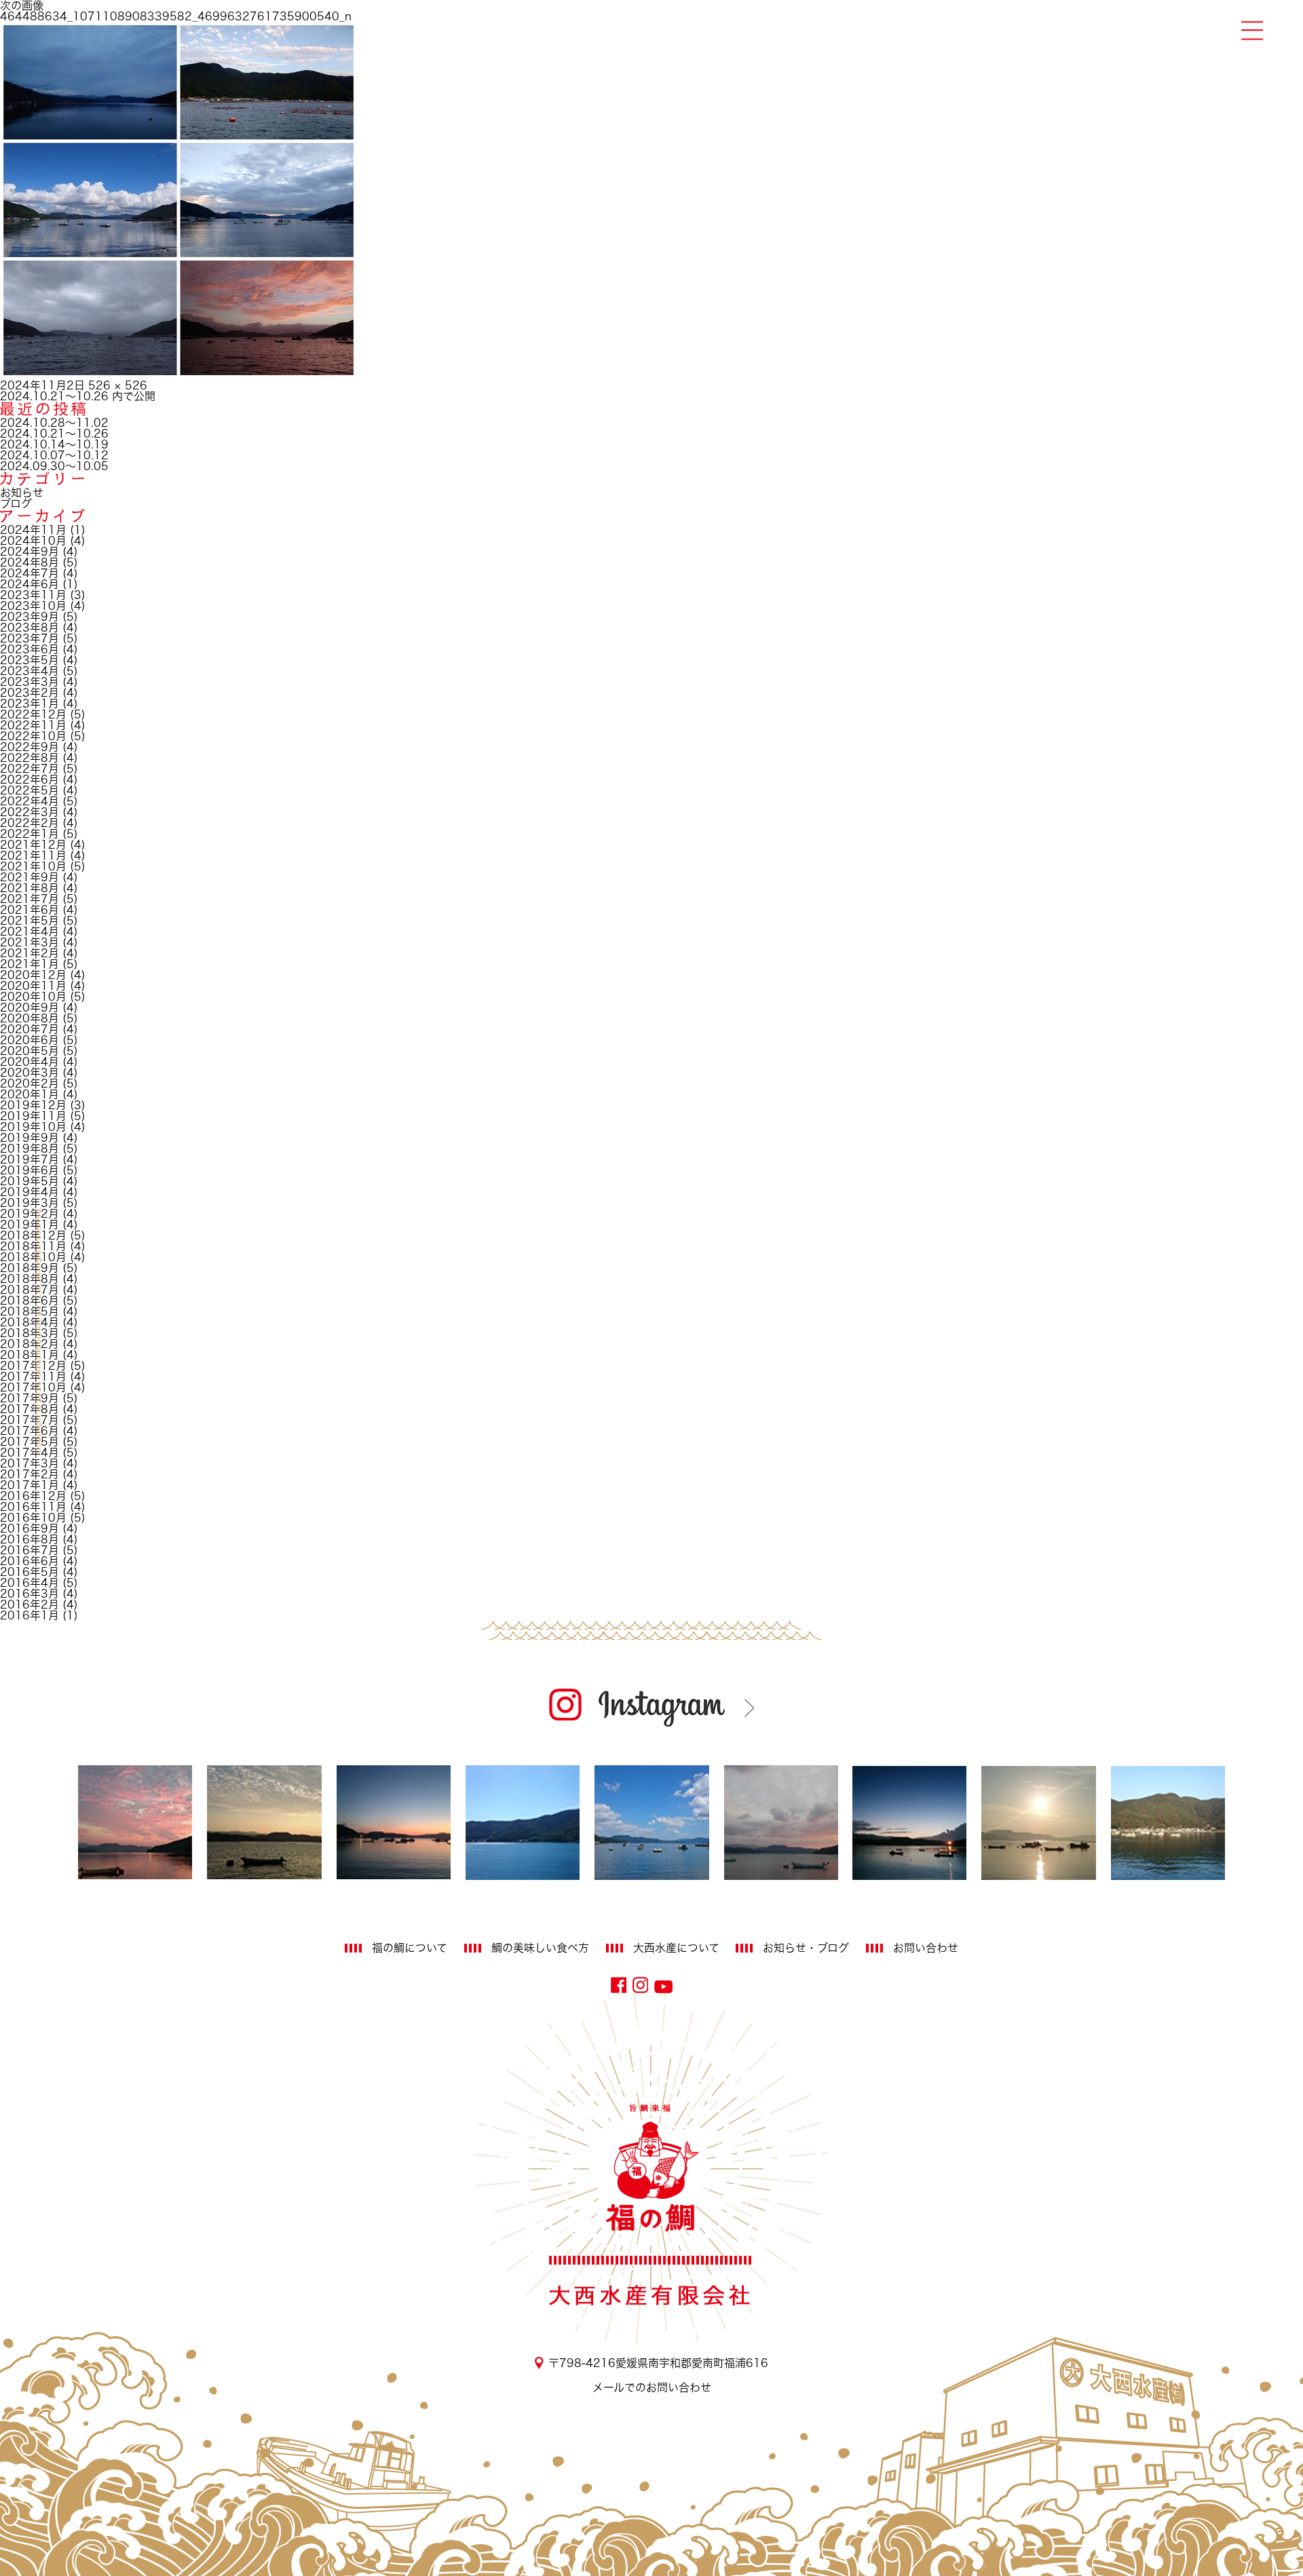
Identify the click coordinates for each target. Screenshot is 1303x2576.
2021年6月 (30, 910)
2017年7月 (30, 1420)
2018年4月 (30, 1322)
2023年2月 (30, 693)
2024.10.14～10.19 (54, 444)
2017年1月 (30, 1485)
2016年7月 (30, 1550)
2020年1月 (30, 1094)
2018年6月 (30, 1301)
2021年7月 (30, 899)
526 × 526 (118, 385)
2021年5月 (30, 921)
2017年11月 (33, 1377)
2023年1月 (30, 704)
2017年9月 (30, 1398)
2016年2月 (30, 1604)
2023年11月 (33, 595)
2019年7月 (30, 1159)
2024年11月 (33, 530)
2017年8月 (30, 1409)
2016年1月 (30, 1615)
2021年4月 (30, 931)
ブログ (16, 503)
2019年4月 (30, 1192)
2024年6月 (30, 584)
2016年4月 (30, 1583)
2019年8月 (30, 1149)
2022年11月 (33, 725)
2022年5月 (30, 790)
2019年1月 (30, 1225)
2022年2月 (30, 823)
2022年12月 (33, 714)
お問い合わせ (926, 1948)
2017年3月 (30, 1463)
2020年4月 (30, 1062)
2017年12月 (33, 1366)
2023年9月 (30, 617)
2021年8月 (30, 888)
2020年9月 (30, 1007)
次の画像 (22, 5)
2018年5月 (30, 1311)
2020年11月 (33, 986)
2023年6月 (30, 649)
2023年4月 (30, 671)
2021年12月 (33, 845)
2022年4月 (30, 801)
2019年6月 (30, 1170)
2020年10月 (33, 997)
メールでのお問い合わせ (652, 2387)
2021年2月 (30, 953)
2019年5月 (30, 1181)
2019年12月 (33, 1105)
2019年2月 (30, 1214)
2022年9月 (30, 747)
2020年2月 (30, 1083)
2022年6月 (30, 780)
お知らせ (22, 493)
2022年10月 (33, 736)
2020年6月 (30, 1040)
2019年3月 (30, 1203)
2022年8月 (30, 758)
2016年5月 (30, 1572)
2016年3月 (30, 1594)
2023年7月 (30, 638)
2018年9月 (30, 1268)
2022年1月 (30, 834)
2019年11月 (33, 1116)
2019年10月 (33, 1127)
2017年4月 (30, 1453)
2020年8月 (30, 1018)
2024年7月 (30, 573)
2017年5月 (30, 1442)
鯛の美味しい (540, 1948)
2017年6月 (30, 1431)
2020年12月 (33, 975)
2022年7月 (30, 769)
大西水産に (676, 1948)
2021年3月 (30, 942)
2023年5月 (30, 660)
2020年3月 (30, 1073)
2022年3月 (30, 812)
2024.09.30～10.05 (54, 466)
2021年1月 (30, 964)
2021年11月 (33, 856)
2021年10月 (33, 866)
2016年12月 (33, 1496)
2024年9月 (30, 552)
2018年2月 (30, 1344)
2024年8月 (30, 562)
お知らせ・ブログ (806, 1948)
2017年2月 (30, 1474)
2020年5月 (30, 1051)
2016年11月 (33, 1507)
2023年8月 (30, 628)
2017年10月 (33, 1387)
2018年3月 (30, 1333)
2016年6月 (30, 1561)
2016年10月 (33, 1518)
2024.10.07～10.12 (54, 455)
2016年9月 (30, 1529)
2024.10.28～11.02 (54, 423)
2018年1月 (30, 1355)
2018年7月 (30, 1290)
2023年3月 (30, 682)
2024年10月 (33, 541)
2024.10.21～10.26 (54, 434)
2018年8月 (30, 1279)
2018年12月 (33, 1235)
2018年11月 (33, 1246)
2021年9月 (30, 877)
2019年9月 (30, 1138)
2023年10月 (33, 606)
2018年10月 (33, 1257)
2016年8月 (30, 1539)
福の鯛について (410, 1948)
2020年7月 (30, 1029)
